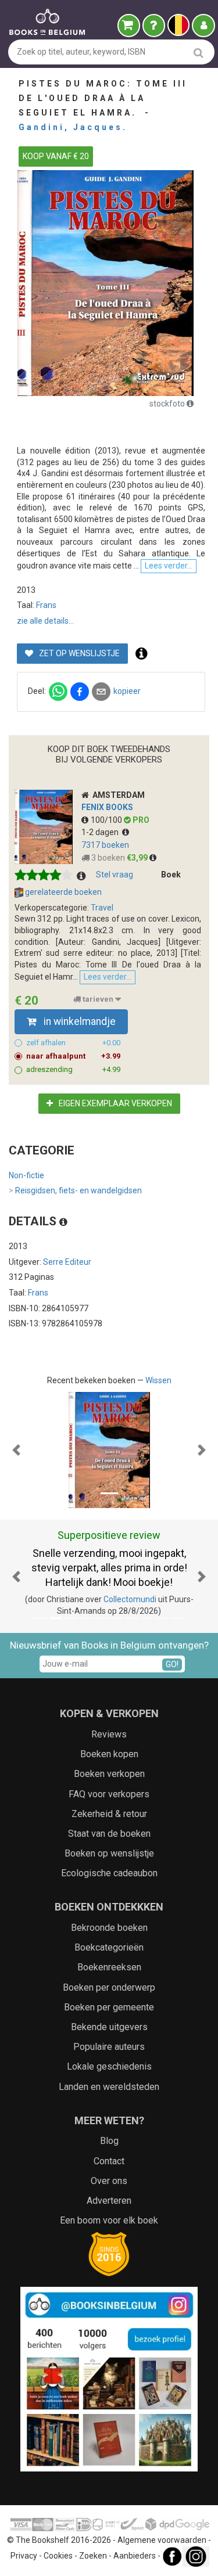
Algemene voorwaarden (162, 2540)
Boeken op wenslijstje (109, 1853)
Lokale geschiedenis (109, 2066)
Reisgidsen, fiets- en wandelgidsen (75, 1190)
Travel (102, 908)
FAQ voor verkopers (109, 1794)
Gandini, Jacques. (73, 127)
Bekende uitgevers (109, 2027)
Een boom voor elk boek (109, 2220)
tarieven (98, 999)
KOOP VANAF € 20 (56, 156)
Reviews (109, 1734)
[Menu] (203, 26)
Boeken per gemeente (109, 2007)
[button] (16, 1450)
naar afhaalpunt (73, 1056)
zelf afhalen (73, 1043)
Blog (109, 2141)
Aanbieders (135, 2556)
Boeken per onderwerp (109, 1987)
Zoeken (93, 2556)
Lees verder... (169, 566)
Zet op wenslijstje (78, 653)
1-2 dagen (102, 832)
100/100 (107, 820)
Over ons (109, 2181)
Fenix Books (107, 807)
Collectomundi (130, 1599)
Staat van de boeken (109, 1834)
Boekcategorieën (109, 1947)
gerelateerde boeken (62, 892)
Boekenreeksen (109, 1967)
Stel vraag (115, 875)
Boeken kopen (109, 1754)
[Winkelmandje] (129, 26)
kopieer (127, 691)
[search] (199, 53)
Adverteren (109, 2201)
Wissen (158, 1380)
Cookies (58, 2556)
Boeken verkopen (109, 1774)
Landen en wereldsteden (109, 2087)
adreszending (73, 1069)
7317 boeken (105, 845)
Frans (46, 605)
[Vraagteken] (154, 26)
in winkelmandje (78, 1021)
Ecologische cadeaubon (109, 1873)
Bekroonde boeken (109, 1928)
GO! (172, 1664)
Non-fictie (26, 1175)
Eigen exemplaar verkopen (115, 1103)
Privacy (24, 2556)
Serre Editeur (67, 1262)
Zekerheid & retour (109, 1814)
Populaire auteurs (109, 2047)
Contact (109, 2161)
